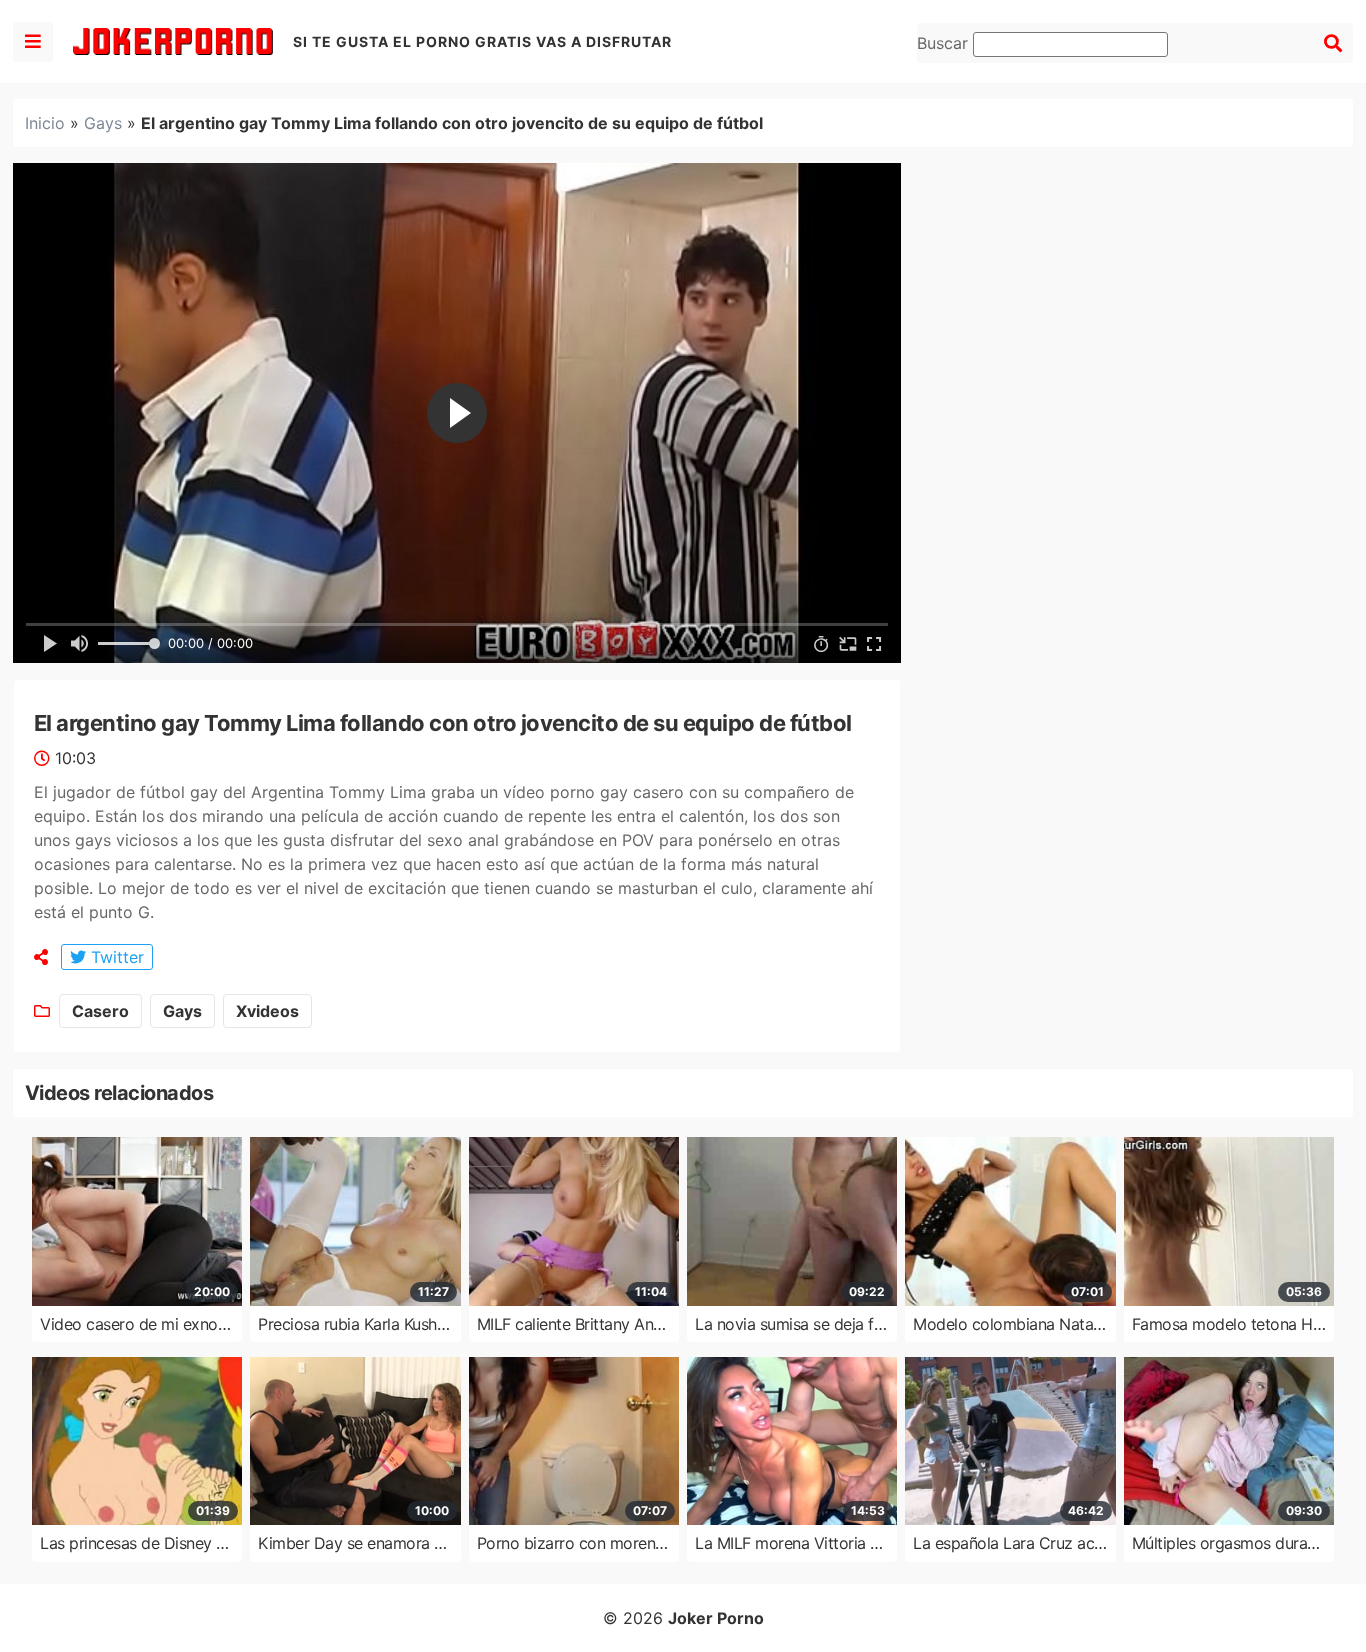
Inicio (45, 123)
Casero (100, 1011)
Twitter (115, 957)
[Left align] (33, 42)
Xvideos (267, 1011)
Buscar (945, 43)
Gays (103, 123)
